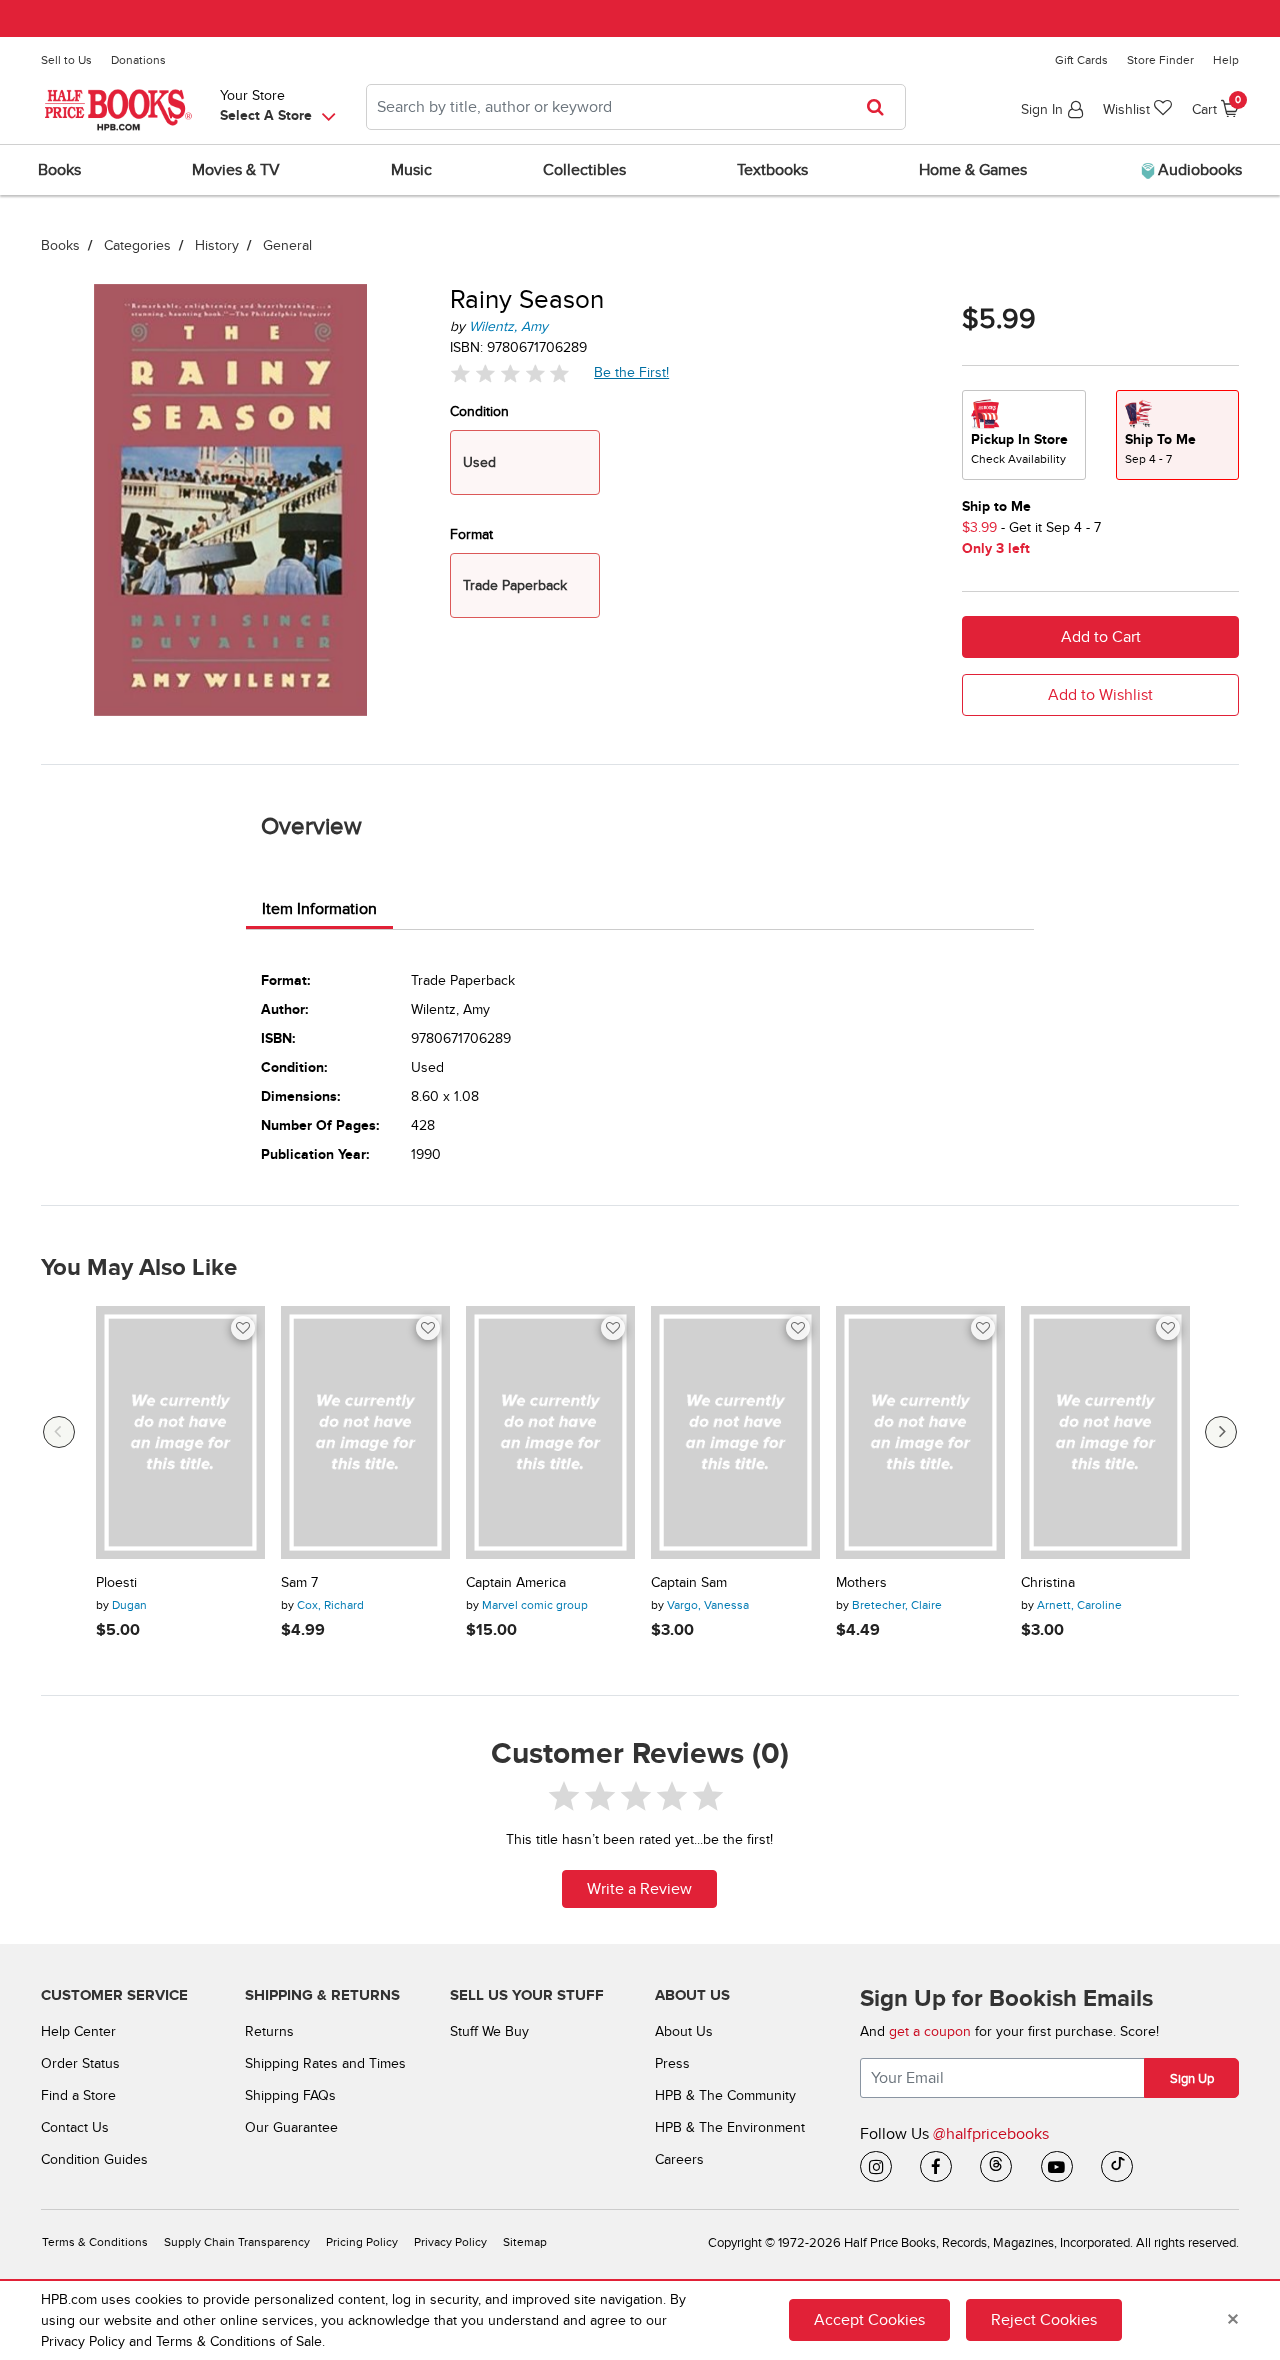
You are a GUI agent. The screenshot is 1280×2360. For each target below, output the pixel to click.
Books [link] (59, 170)
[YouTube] (1057, 2167)
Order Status (80, 2063)
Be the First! (632, 372)
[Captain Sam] (735, 1433)
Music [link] (411, 170)
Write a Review (639, 1889)
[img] (510, 373)
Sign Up (1192, 2079)
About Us (684, 2031)
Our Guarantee (291, 2127)
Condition (479, 411)
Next (1221, 1432)
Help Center (78, 2031)
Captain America (516, 1583)
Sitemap (525, 2242)
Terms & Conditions (95, 2242)
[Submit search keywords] (881, 107)
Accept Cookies (869, 2320)
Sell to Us (66, 60)
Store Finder (1160, 60)
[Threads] (996, 2167)
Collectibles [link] (584, 170)
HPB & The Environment (730, 2127)
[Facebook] (936, 2167)
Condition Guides (94, 2159)
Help (1226, 60)
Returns (269, 2031)
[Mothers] (920, 1433)
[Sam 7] (365, 1433)
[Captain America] (550, 1433)
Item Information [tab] (319, 909)
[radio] (1024, 435)
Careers (679, 2159)
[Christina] (1105, 1433)
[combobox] (636, 107)
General (287, 245)
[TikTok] (1117, 2167)
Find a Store (78, 2095)
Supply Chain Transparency (237, 2242)
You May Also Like (139, 1268)
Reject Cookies (1044, 2320)
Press (672, 2063)
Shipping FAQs (290, 2095)
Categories (137, 245)
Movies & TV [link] (236, 170)
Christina (1048, 1583)
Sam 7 (299, 1583)
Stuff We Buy (489, 2031)
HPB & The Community (725, 2095)
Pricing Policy (362, 2242)
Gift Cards (1081, 60)
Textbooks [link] (772, 170)
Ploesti (116, 1583)
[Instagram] (876, 2167)
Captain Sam (689, 1583)
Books (60, 245)
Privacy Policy (450, 2242)
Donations (138, 60)
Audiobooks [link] (1198, 170)
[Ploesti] (180, 1433)
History (217, 245)
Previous (59, 1432)
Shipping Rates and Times (325, 2063)
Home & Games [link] (973, 170)
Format (471, 534)
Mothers (861, 1583)
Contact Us (75, 2127)
